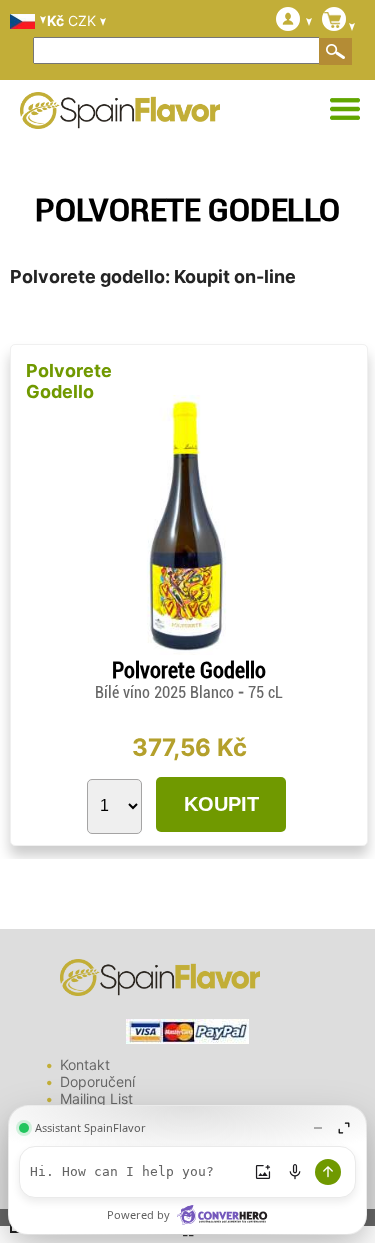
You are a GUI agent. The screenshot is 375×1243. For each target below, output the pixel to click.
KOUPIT (221, 804)
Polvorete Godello (69, 381)
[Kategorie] (345, 110)
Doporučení (97, 1081)
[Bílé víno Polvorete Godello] (188, 649)
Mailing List (96, 1098)
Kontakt (85, 1064)
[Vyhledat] (336, 51)
